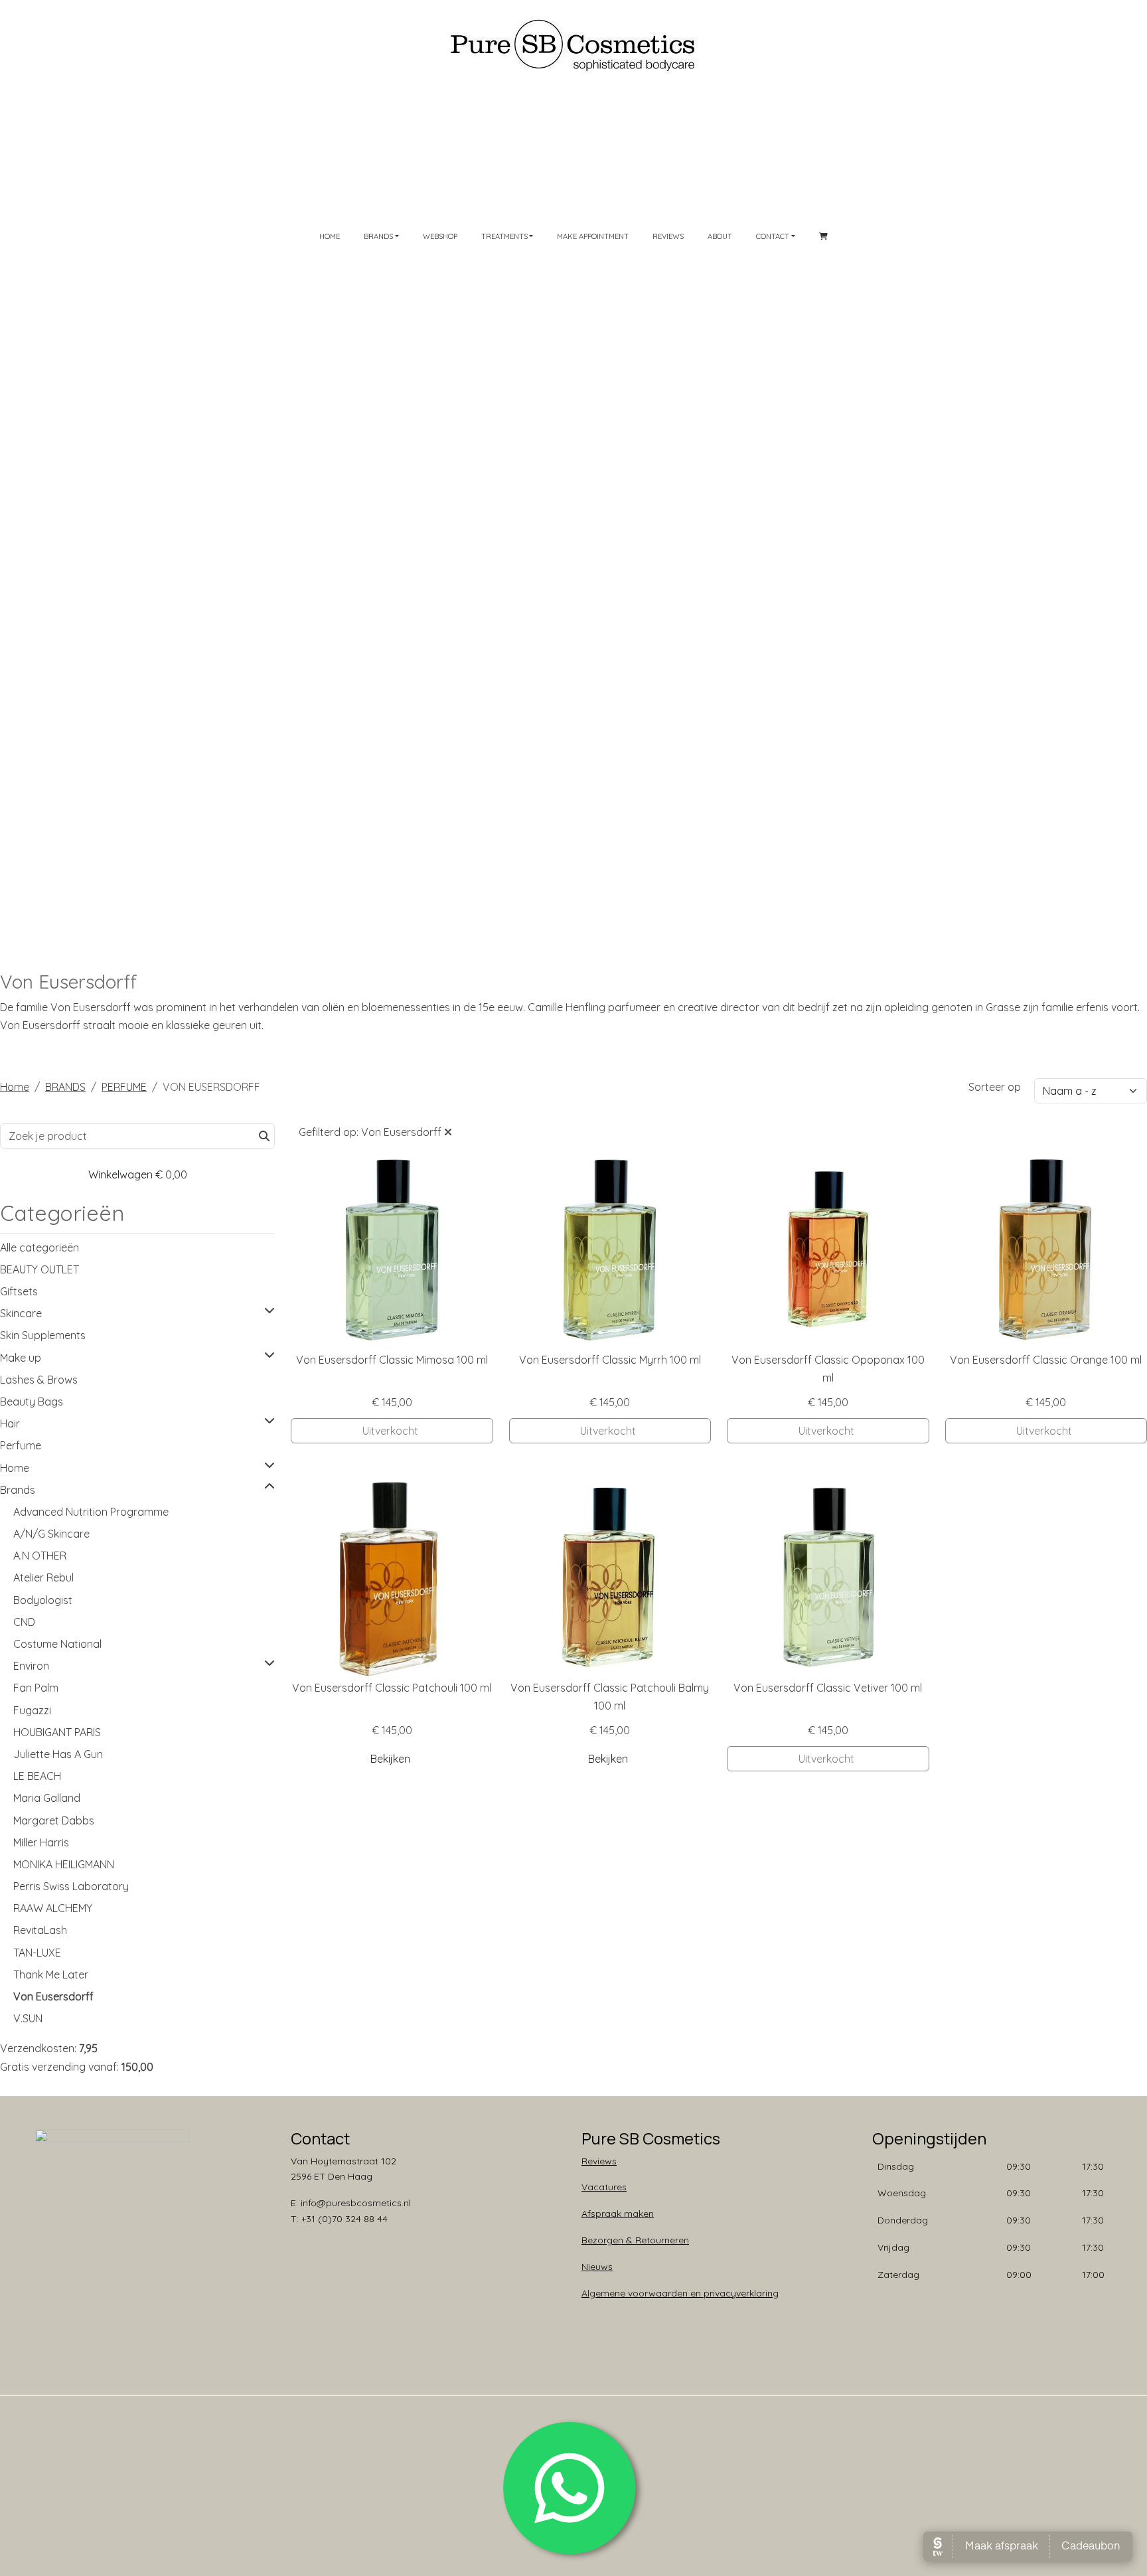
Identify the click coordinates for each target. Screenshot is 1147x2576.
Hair (10, 1423)
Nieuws (597, 2267)
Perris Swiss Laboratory (71, 1886)
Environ (31, 1666)
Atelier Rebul (43, 1577)
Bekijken (390, 1759)
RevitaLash (40, 1930)
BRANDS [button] (378, 236)
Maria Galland (47, 1798)
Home (15, 1087)
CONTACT (773, 236)
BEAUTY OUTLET (39, 1269)
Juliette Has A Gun (58, 1754)
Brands (18, 1490)
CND (24, 1622)
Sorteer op (995, 1087)
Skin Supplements (43, 1335)
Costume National (57, 1644)
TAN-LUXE (37, 1953)
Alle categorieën (39, 1248)
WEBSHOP (440, 236)
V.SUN (28, 2018)
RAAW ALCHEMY (53, 1908)
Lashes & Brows (39, 1380)
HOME (330, 236)
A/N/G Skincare (51, 1534)
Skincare (21, 1313)
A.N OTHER (40, 1556)
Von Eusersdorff (53, 1996)
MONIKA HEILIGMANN (64, 1864)
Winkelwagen (138, 1174)
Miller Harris (41, 1842)
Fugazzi (32, 1710)
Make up (21, 1358)
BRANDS (65, 1087)
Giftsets (19, 1291)
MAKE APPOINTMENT (593, 236)
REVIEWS (668, 236)
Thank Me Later (51, 1974)
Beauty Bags (32, 1402)
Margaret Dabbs (54, 1820)
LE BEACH (37, 1776)
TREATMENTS (504, 236)
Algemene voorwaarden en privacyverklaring (680, 2293)
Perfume (21, 1445)
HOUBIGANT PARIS (57, 1732)
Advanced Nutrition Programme (91, 1512)
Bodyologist (43, 1600)
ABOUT (720, 236)
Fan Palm (36, 1688)
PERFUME (124, 1087)
